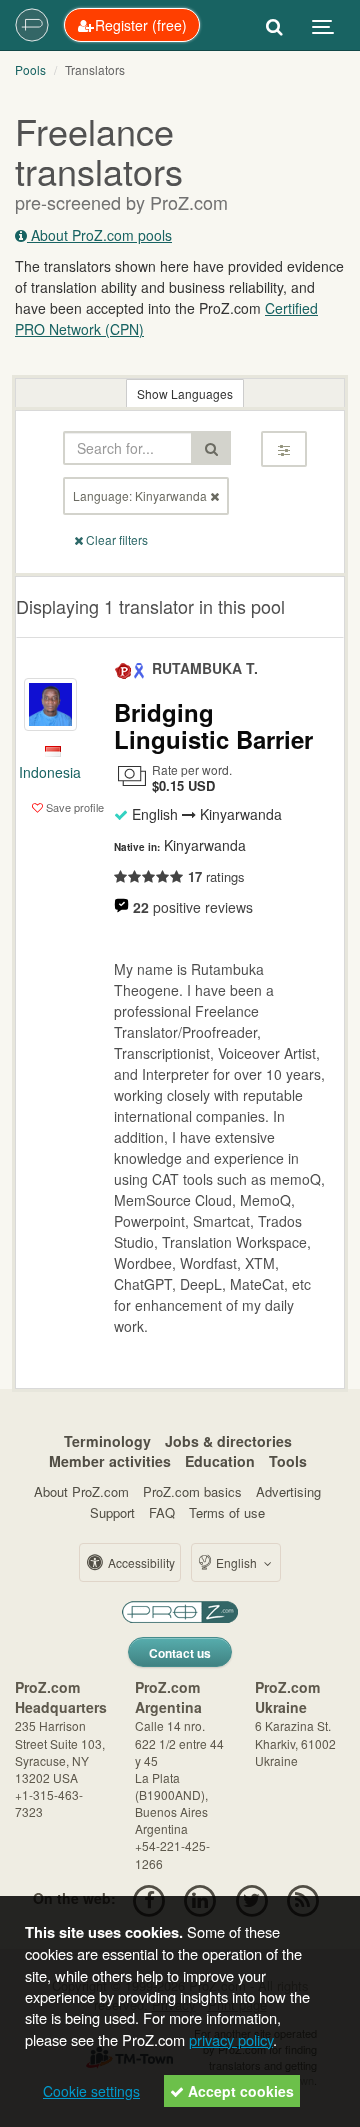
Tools (288, 1461)
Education (220, 1461)
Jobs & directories (228, 1441)
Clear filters (115, 539)
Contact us (180, 1653)
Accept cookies (239, 2091)
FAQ (162, 1512)
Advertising (288, 1491)
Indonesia (50, 772)
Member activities (110, 1461)
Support (112, 1512)
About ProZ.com (81, 1491)
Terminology (107, 1441)
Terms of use (227, 1512)
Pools (30, 69)
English (236, 1562)
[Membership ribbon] (124, 668)
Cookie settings (91, 2091)
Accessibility (140, 1562)
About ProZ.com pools (99, 235)
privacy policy (231, 2039)
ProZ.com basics (192, 1491)
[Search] (274, 25)
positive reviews (193, 907)
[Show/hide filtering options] (284, 449)
